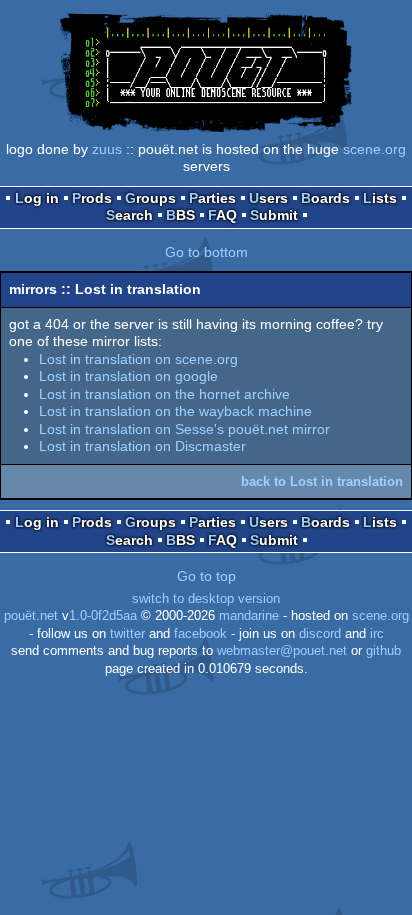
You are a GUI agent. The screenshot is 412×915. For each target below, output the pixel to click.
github (383, 651)
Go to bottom (206, 252)
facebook (200, 634)
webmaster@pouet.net (282, 651)
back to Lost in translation (322, 481)
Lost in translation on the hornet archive (164, 394)
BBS (180, 215)
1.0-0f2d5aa (103, 616)
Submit (274, 215)
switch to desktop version (206, 599)
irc (377, 634)
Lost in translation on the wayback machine (175, 411)
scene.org (374, 149)
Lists (380, 198)
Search (129, 215)
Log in (37, 198)
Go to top (206, 576)
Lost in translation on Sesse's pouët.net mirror (184, 429)
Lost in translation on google (128, 376)
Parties (212, 198)
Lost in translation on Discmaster (142, 446)
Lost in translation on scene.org (138, 359)
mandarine (249, 616)
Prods (92, 198)
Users (268, 198)
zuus (107, 149)
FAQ (222, 215)
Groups (150, 198)
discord (320, 634)
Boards (325, 198)
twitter (127, 634)
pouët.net (31, 616)
